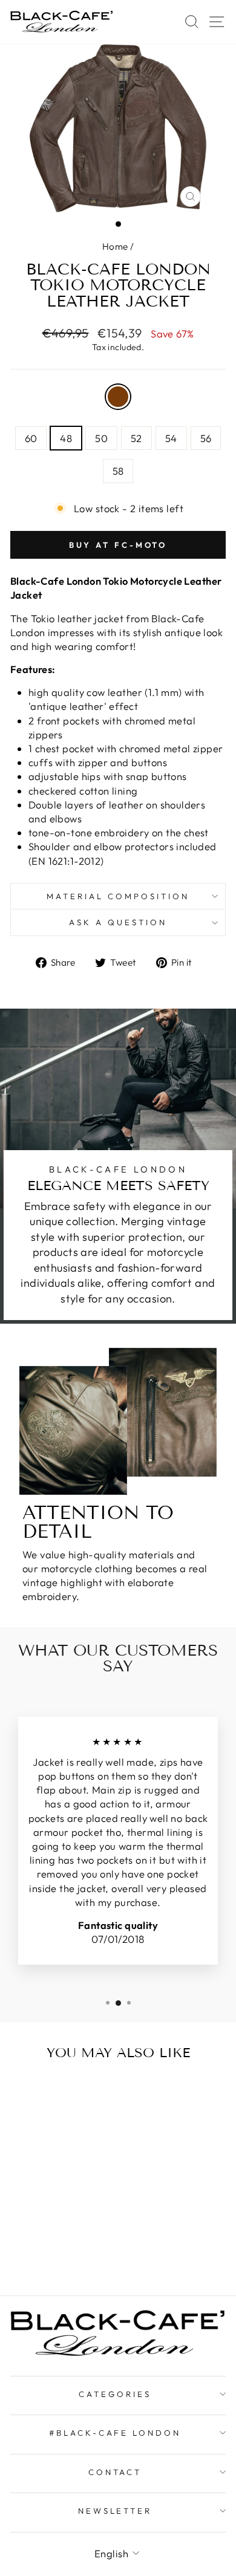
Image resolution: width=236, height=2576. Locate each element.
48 (66, 438)
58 (118, 471)
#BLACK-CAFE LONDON (115, 2433)
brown (118, 397)
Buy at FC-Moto (118, 545)
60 (31, 438)
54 (171, 438)
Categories (115, 2394)
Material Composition (118, 896)
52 (136, 438)
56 (206, 438)
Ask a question (118, 922)
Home (115, 246)
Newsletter (115, 2511)
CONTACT (115, 2472)
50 (101, 438)
